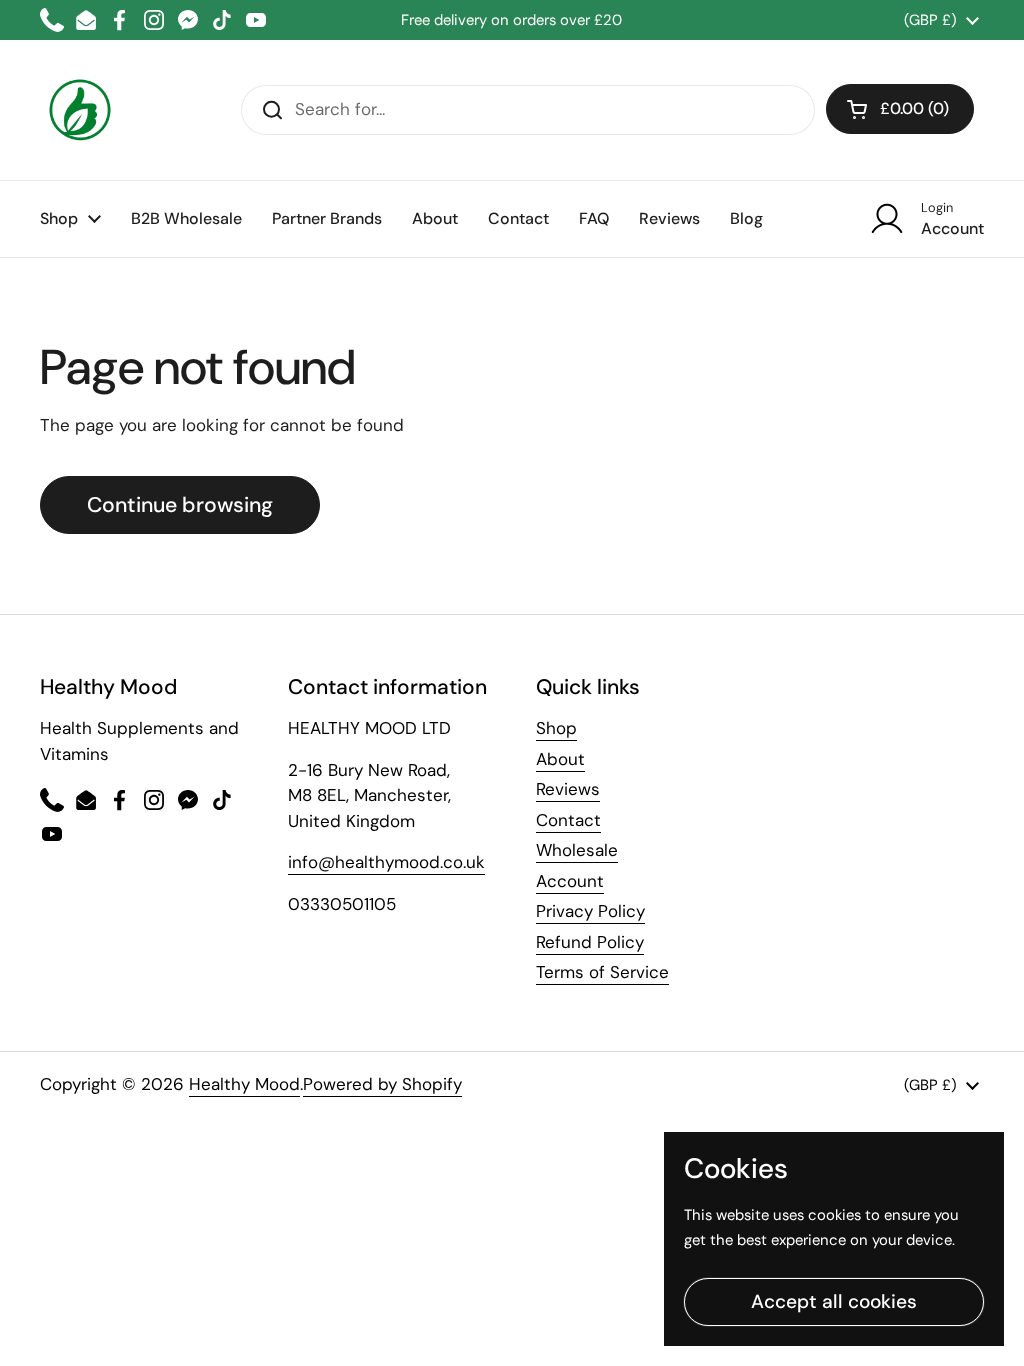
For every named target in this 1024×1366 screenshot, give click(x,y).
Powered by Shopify (382, 1084)
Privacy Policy (590, 911)
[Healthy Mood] (80, 110)
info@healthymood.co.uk (386, 862)
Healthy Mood (244, 1084)
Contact (568, 820)
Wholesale (577, 850)
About (560, 759)
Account (570, 881)
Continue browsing (180, 505)
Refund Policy (590, 942)
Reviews (568, 789)
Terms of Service (602, 972)
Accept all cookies (834, 1301)
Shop (556, 728)
